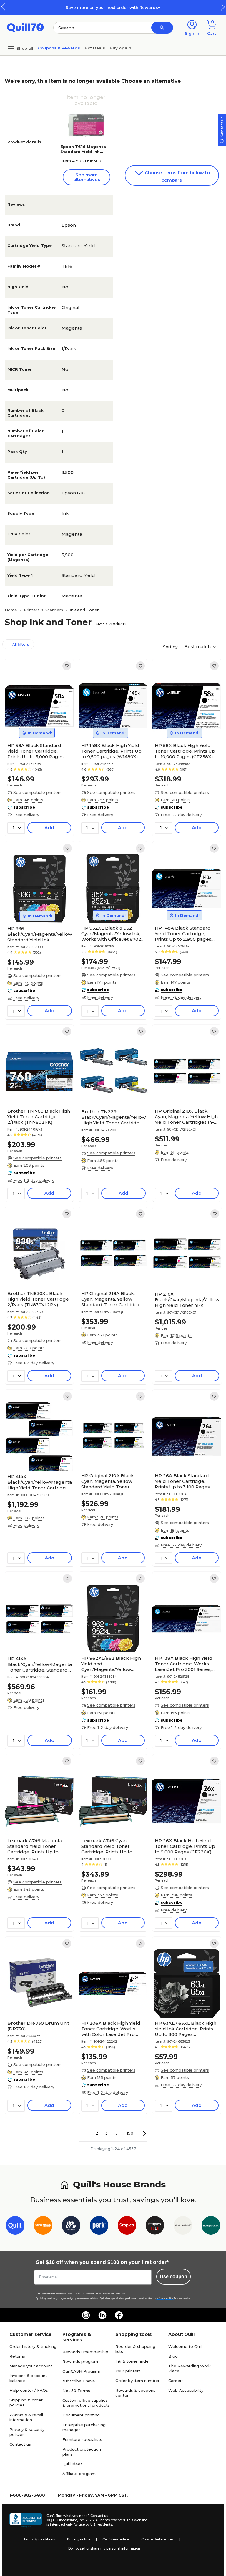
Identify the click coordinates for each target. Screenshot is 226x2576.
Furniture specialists (82, 2439)
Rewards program (80, 2361)
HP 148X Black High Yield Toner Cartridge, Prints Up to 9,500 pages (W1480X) (111, 751)
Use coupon (173, 2277)
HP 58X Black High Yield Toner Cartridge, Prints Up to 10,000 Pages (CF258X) (185, 751)
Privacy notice (79, 2539)
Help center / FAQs (29, 2390)
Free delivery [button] (26, 815)
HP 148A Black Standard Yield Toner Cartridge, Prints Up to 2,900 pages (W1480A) (183, 933)
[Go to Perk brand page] (99, 2226)
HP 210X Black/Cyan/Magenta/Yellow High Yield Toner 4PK (187, 1300)
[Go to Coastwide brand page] (43, 2226)
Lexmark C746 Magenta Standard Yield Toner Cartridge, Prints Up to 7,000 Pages (35, 1846)
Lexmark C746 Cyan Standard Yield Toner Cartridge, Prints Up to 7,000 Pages (107, 1846)
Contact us (20, 2444)
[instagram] (86, 2315)
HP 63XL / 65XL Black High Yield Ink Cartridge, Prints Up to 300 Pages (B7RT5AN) (186, 2029)
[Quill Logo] (25, 27)
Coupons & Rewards (59, 48)
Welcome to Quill (185, 2346)
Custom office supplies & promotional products (86, 2403)
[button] (223, 7)
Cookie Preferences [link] (157, 2539)
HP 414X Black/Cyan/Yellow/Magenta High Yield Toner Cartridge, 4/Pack (40, 1482)
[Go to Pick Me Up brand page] (71, 2226)
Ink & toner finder (133, 2361)
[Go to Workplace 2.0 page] (211, 2226)
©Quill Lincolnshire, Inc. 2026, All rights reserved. (86, 2520)
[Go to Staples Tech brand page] (155, 2226)
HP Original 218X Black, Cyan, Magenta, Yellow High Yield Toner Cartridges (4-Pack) (186, 1117)
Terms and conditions (84, 2294)
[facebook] (119, 2315)
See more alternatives (87, 177)
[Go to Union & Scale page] (183, 2226)
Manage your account (31, 2366)
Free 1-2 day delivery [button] (181, 815)
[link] (67, 666)
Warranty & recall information (26, 2417)
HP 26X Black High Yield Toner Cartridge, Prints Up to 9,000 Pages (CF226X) (185, 1846)
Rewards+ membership (85, 2352)
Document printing (81, 2415)
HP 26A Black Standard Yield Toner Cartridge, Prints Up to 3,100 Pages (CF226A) (182, 1481)
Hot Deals (95, 48)
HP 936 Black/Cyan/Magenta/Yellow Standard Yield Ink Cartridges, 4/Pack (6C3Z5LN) (40, 934)
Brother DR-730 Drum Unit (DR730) (38, 2026)
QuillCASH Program (81, 2371)
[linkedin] (102, 2315)
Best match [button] (198, 647)
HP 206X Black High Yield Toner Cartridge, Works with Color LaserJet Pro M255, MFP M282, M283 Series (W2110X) (111, 2029)
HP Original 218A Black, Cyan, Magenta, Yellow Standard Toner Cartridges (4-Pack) (112, 1299)
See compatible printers (37, 792)
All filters (20, 644)
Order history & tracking (33, 2346)
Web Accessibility (186, 2390)
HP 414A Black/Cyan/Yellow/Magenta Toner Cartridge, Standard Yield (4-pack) (40, 1664)
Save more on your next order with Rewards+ (113, 7)
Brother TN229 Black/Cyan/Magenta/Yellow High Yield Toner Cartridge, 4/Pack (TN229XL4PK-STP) (113, 1117)
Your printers (128, 2371)
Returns (17, 2356)
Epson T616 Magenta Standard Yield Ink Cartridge (83, 152)
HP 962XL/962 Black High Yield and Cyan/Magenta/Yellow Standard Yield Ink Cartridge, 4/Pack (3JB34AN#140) (111, 1664)
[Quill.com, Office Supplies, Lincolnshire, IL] (26, 2520)
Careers (176, 2381)
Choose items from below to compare (177, 176)
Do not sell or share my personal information (104, 2548)
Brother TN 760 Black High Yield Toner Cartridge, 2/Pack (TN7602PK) (39, 1117)
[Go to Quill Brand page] (15, 2226)
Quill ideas (72, 2464)
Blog (173, 2356)
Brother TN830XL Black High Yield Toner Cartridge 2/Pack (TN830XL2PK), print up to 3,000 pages (38, 1299)
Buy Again (121, 48)
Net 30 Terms (76, 2391)
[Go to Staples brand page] (127, 2226)
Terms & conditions (39, 2539)
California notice (116, 2539)
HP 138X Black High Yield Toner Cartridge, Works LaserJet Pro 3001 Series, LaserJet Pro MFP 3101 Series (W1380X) (184, 1664)
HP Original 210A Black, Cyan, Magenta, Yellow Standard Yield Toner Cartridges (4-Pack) (108, 1481)
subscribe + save (79, 2381)
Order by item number (137, 2381)
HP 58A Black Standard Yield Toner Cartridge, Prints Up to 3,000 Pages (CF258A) (35, 751)
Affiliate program (79, 2474)
